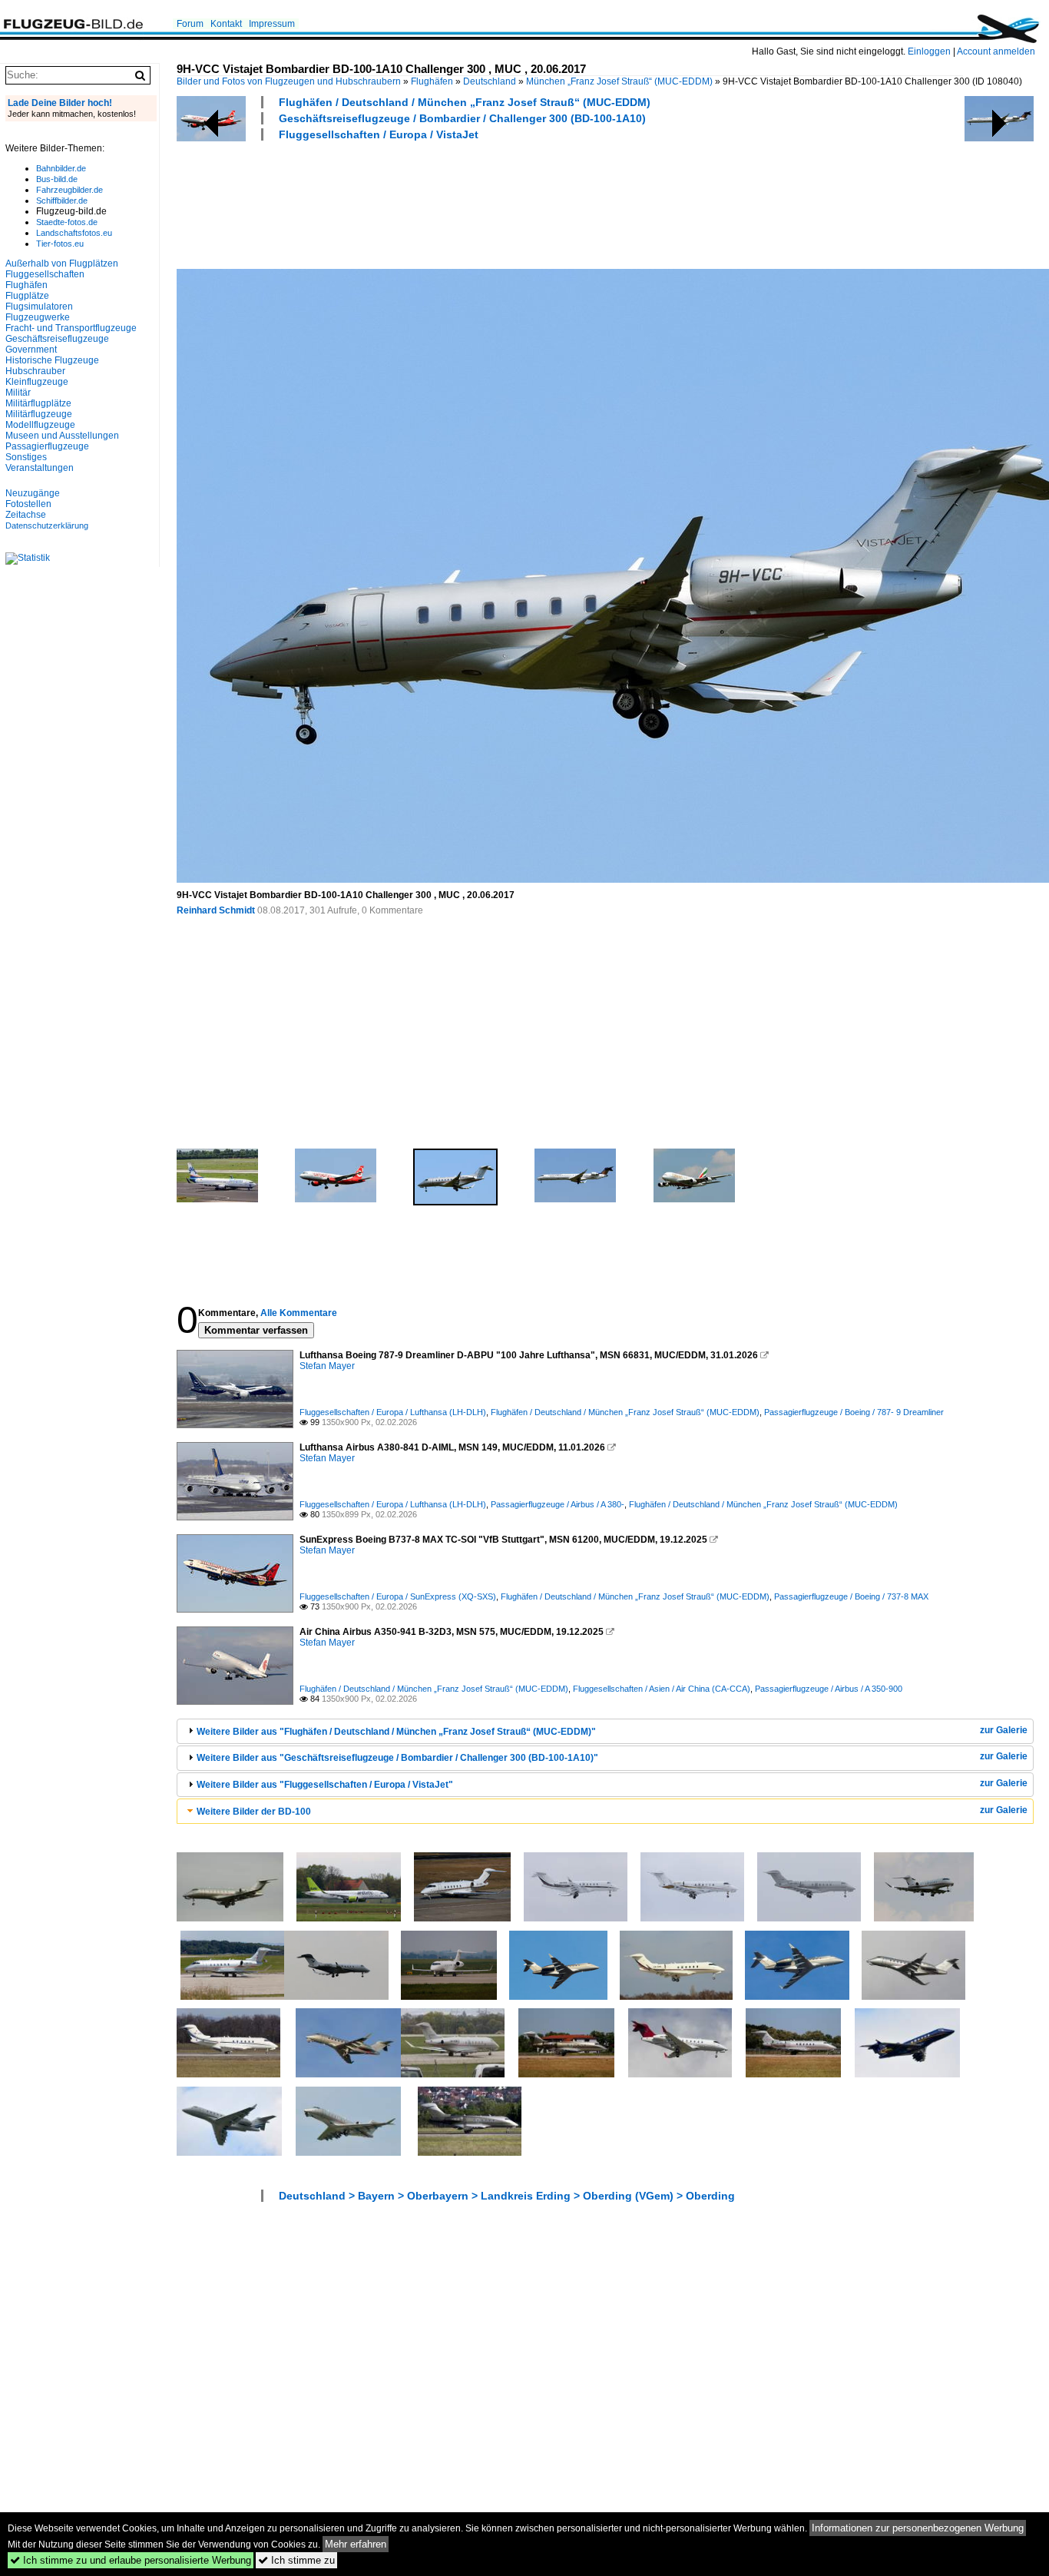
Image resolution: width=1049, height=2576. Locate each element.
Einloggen (929, 51)
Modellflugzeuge (40, 425)
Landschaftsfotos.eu (74, 233)
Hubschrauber (35, 371)
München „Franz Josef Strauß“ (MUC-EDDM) (619, 81)
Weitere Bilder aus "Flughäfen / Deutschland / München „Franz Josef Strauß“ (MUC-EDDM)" (396, 1732)
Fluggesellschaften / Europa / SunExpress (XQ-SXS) (398, 1596)
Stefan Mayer (327, 1366)
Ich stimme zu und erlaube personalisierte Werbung (131, 2560)
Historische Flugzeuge (52, 360)
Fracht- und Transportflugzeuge (71, 328)
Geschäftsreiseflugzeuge (57, 339)
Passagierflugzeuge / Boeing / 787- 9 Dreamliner (854, 1412)
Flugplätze (27, 296)
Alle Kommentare (299, 1313)
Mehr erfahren (356, 2544)
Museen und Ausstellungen (62, 436)
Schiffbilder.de (62, 201)
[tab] (605, 1731)
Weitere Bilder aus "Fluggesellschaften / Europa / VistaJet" (325, 1785)
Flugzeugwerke (38, 317)
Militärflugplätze (38, 403)
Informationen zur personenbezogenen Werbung (918, 2528)
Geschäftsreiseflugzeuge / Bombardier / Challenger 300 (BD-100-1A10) (462, 118)
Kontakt (226, 24)
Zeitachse (26, 515)
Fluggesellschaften (45, 274)
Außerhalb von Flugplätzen (62, 264)
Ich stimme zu (296, 2560)
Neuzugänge (33, 493)
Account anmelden (996, 51)
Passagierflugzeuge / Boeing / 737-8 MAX (851, 1596)
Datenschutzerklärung (47, 525)
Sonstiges (26, 457)
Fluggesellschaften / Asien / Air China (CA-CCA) (662, 1689)
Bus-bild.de (57, 179)
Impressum (272, 24)
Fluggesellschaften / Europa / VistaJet (379, 134)
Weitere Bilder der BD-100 (254, 1812)
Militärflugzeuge (39, 414)
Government (31, 350)
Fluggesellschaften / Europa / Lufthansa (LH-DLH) (393, 1412)
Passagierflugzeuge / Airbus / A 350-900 (829, 1689)
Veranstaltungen (40, 468)
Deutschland (490, 81)
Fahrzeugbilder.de (69, 190)
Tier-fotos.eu (60, 244)
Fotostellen (28, 504)
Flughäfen (432, 81)
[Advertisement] (456, 203)
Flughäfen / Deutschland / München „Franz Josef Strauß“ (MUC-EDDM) (465, 102)
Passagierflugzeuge (47, 446)
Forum (190, 24)
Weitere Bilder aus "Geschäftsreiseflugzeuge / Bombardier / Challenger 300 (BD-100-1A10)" (397, 1758)
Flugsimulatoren (39, 307)
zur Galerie (1004, 1730)
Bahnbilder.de (61, 168)
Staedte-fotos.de (67, 222)
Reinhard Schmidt (216, 910)
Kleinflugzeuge (37, 382)
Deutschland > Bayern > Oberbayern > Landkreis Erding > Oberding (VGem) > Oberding (507, 2196)
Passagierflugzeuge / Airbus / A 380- (558, 1504)
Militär (18, 393)
